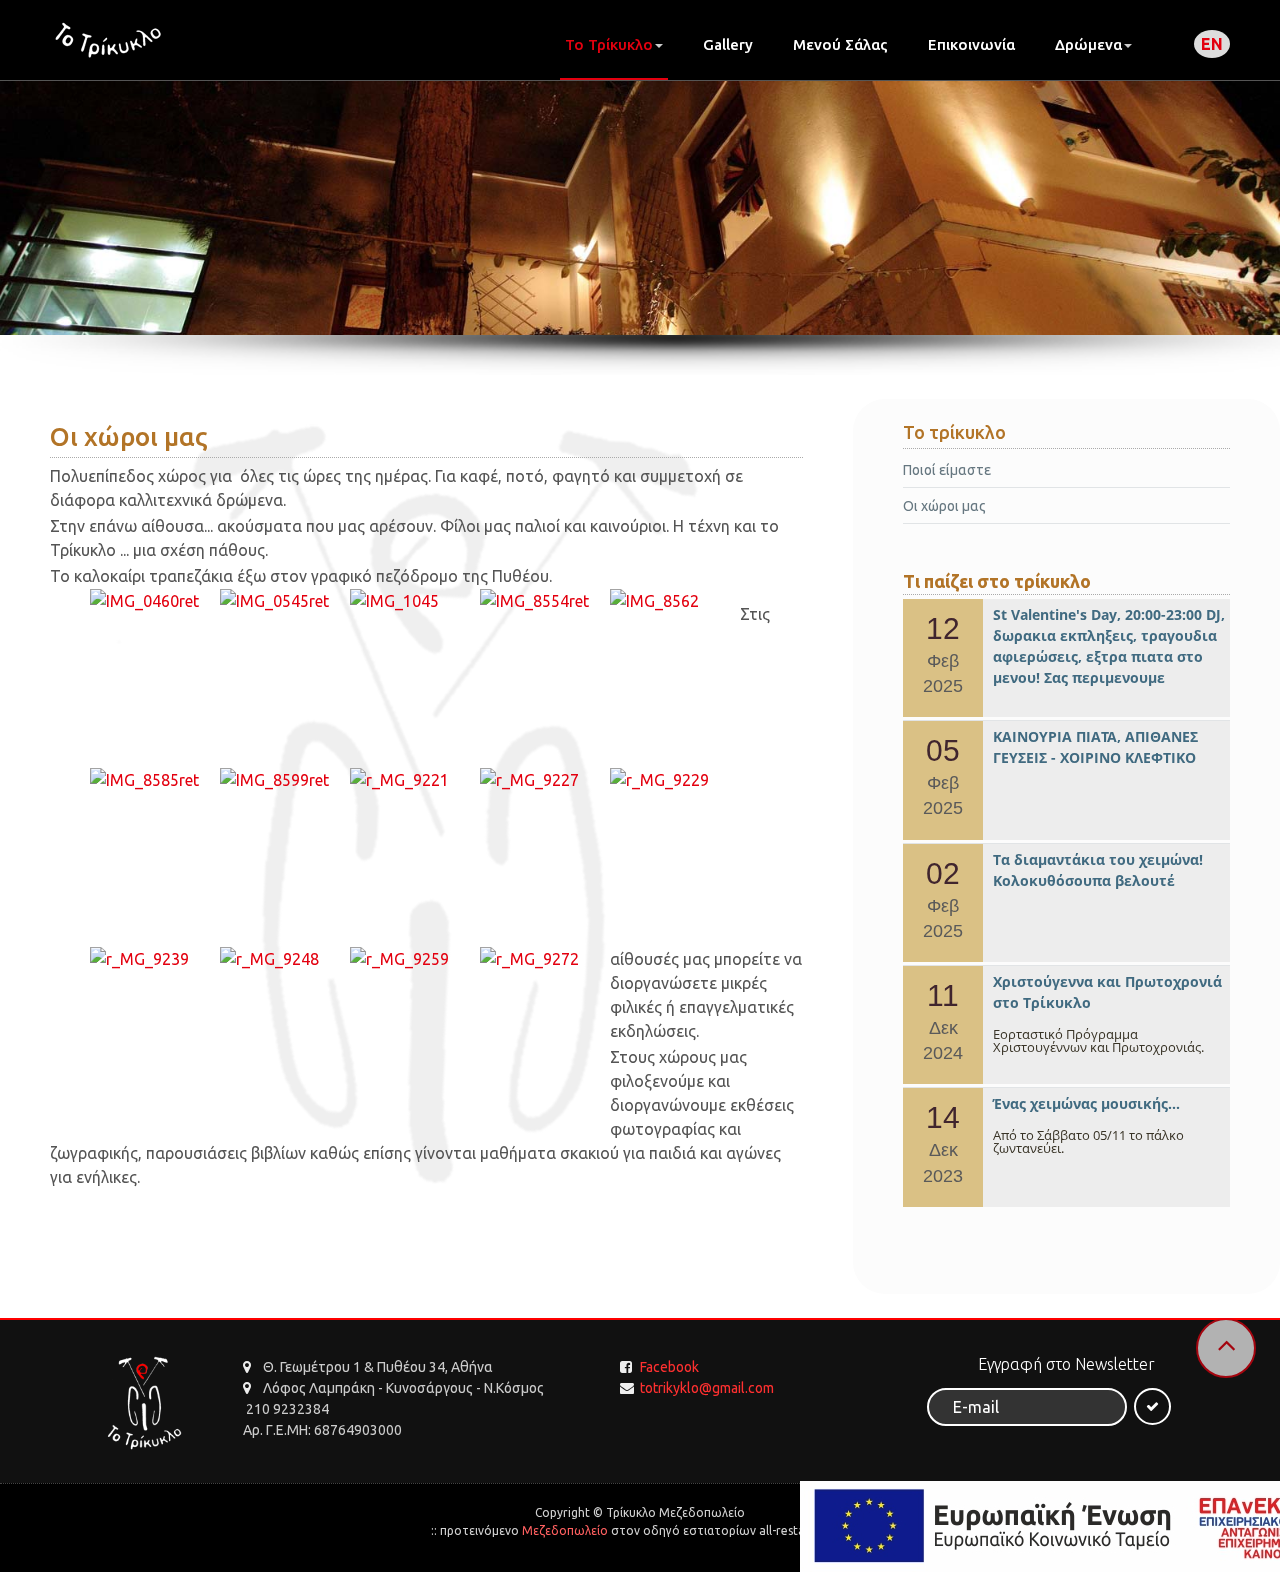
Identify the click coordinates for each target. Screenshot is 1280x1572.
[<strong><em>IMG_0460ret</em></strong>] (155, 601)
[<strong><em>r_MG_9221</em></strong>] (415, 780)
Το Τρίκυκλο (609, 44)
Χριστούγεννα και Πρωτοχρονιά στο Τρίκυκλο (1107, 992)
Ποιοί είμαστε (947, 470)
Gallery (728, 44)
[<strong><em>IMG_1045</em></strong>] (415, 601)
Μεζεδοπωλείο (565, 1530)
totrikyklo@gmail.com (707, 1388)
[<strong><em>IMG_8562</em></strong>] (675, 601)
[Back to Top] (1226, 1348)
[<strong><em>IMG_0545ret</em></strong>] (285, 601)
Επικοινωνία (971, 44)
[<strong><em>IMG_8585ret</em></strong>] (155, 780)
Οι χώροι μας (944, 506)
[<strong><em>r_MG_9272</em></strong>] (545, 959)
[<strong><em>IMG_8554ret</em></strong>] (545, 601)
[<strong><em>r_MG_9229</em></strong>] (675, 780)
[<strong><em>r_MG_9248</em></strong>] (285, 959)
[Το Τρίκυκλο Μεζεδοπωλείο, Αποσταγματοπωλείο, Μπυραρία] (107, 40)
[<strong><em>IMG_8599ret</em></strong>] (285, 780)
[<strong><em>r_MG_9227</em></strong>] (545, 780)
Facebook (669, 1367)
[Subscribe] (1152, 1406)
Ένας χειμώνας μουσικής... (1086, 1103)
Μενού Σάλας (840, 44)
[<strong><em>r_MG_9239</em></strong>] (155, 959)
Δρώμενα (1088, 44)
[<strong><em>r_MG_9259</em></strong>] (415, 959)
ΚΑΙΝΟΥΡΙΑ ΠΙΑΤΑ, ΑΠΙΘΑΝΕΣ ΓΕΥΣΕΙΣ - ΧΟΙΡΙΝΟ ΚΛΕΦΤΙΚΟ (1095, 747)
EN (1212, 44)
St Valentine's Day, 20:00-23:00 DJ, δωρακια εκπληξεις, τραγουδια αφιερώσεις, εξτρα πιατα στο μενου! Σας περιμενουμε (1109, 646)
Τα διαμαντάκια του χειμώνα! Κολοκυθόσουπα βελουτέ (1098, 870)
